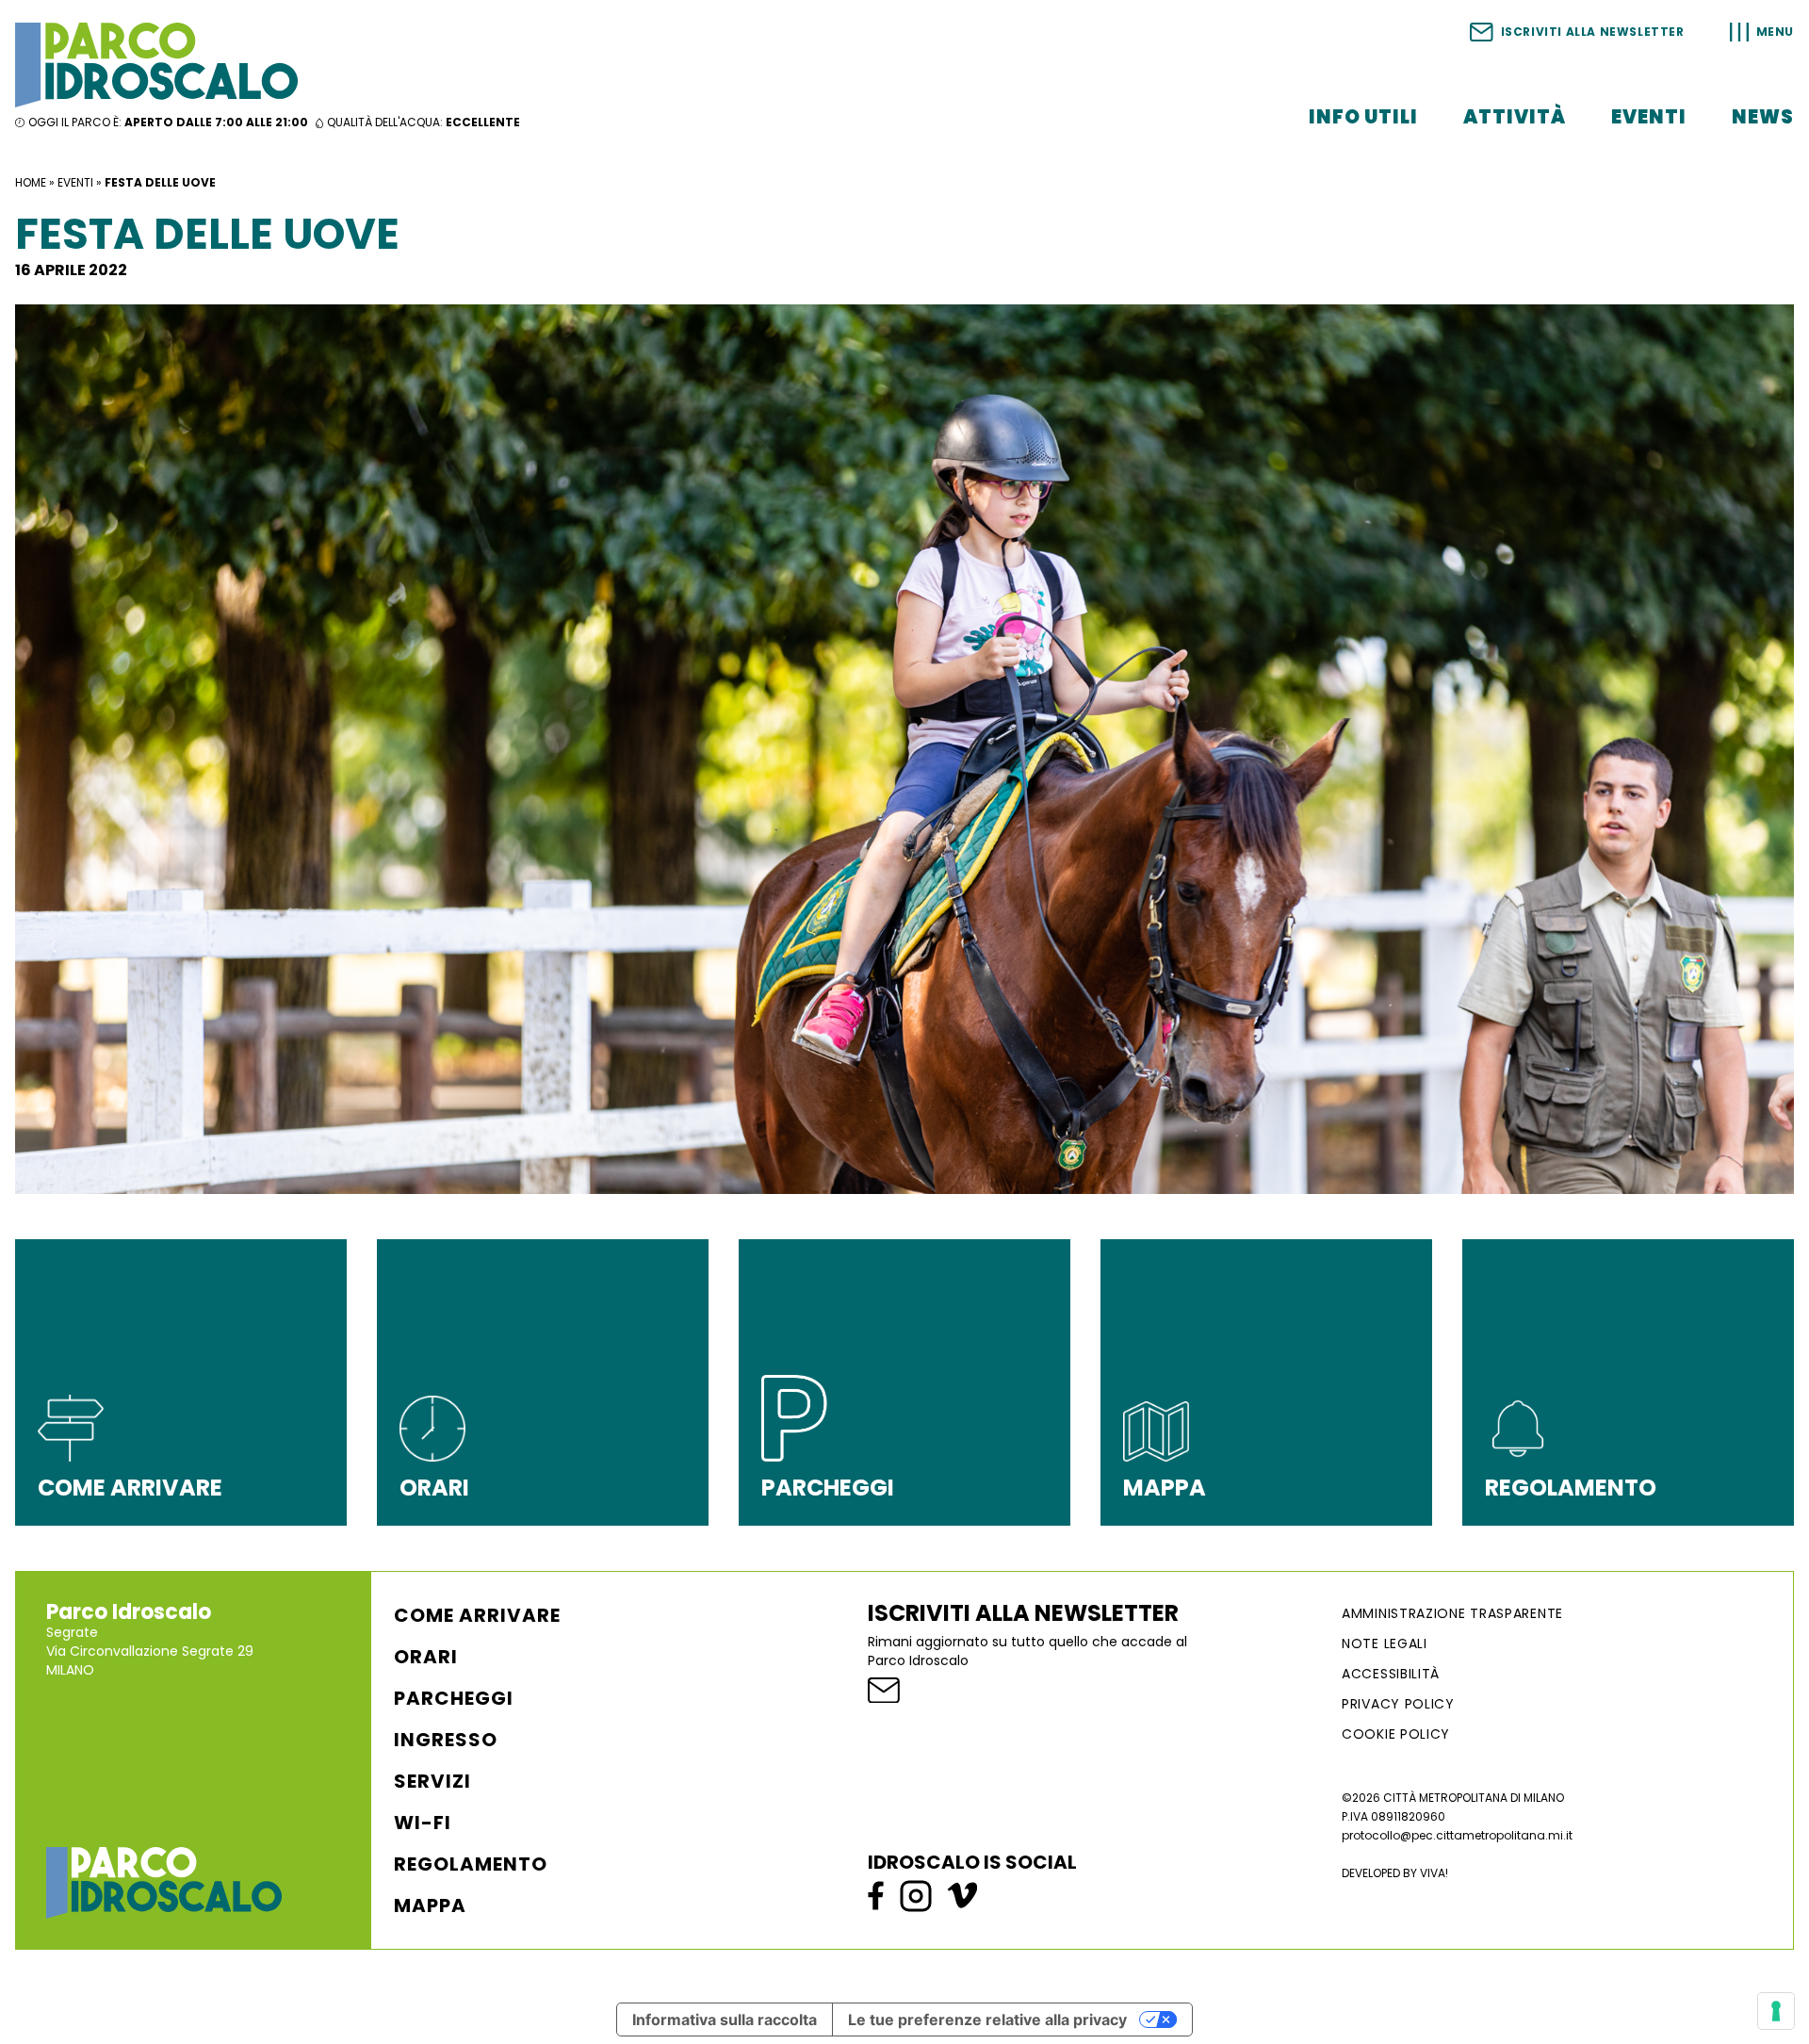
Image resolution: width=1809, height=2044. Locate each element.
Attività (1515, 117)
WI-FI (423, 1823)
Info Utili (1363, 117)
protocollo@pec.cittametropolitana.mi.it (1457, 1835)
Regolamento (471, 1864)
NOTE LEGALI (1385, 1643)
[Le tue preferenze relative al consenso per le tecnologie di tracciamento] (1776, 2011)
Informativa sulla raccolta (725, 2019)
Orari (426, 1657)
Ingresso (446, 1740)
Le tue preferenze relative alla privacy (987, 2019)
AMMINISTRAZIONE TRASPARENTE (1452, 1613)
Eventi (1649, 117)
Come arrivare (477, 1615)
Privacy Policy (1398, 1704)
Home (31, 182)
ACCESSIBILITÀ (1391, 1674)
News (1763, 117)
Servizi (432, 1781)
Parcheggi (454, 1698)
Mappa (430, 1905)
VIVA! (1434, 1873)
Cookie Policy (1396, 1734)
